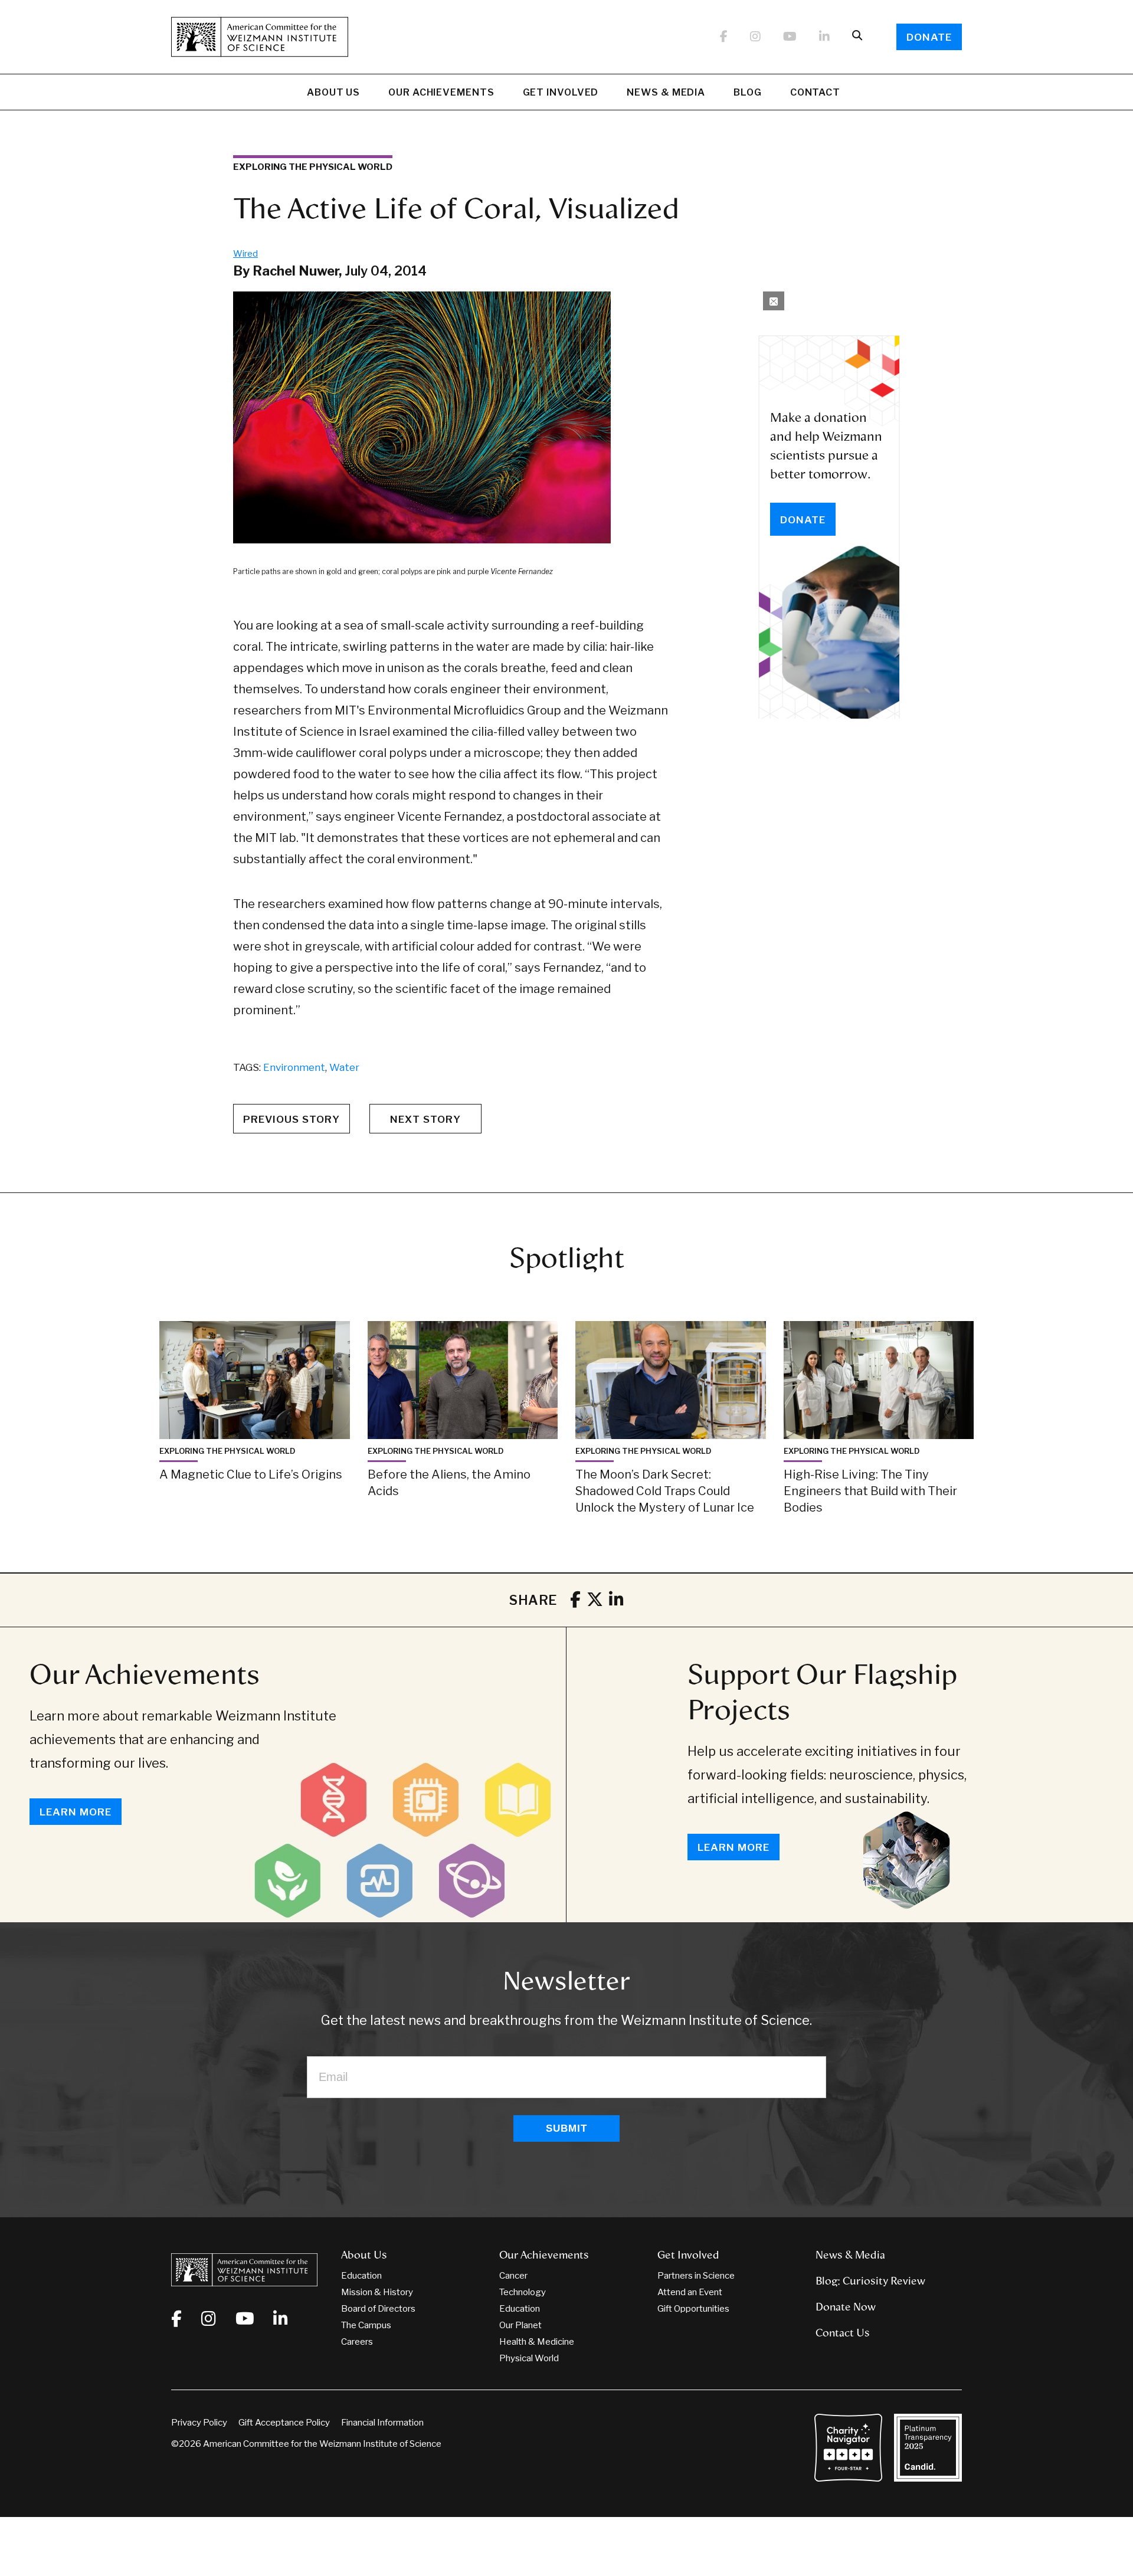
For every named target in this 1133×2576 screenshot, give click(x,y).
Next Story (425, 1119)
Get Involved (561, 92)
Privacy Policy (199, 2423)
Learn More (76, 1812)
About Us (333, 92)
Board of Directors (378, 2309)
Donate (929, 37)
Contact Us (843, 2333)
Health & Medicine (537, 2342)
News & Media (666, 92)
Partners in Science (696, 2276)
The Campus (366, 2325)
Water (344, 1067)
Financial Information (382, 2423)
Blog (748, 92)
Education (361, 2276)
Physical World (529, 2358)
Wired (245, 254)
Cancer (513, 2276)
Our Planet (520, 2325)
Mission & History (377, 2292)
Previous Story (292, 1119)
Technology (523, 2292)
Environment (294, 1067)
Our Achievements (441, 92)
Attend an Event (690, 2292)
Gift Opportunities (693, 2309)
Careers (357, 2342)
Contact (815, 92)
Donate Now (846, 2307)
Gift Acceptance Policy (284, 2423)
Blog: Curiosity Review (870, 2281)
